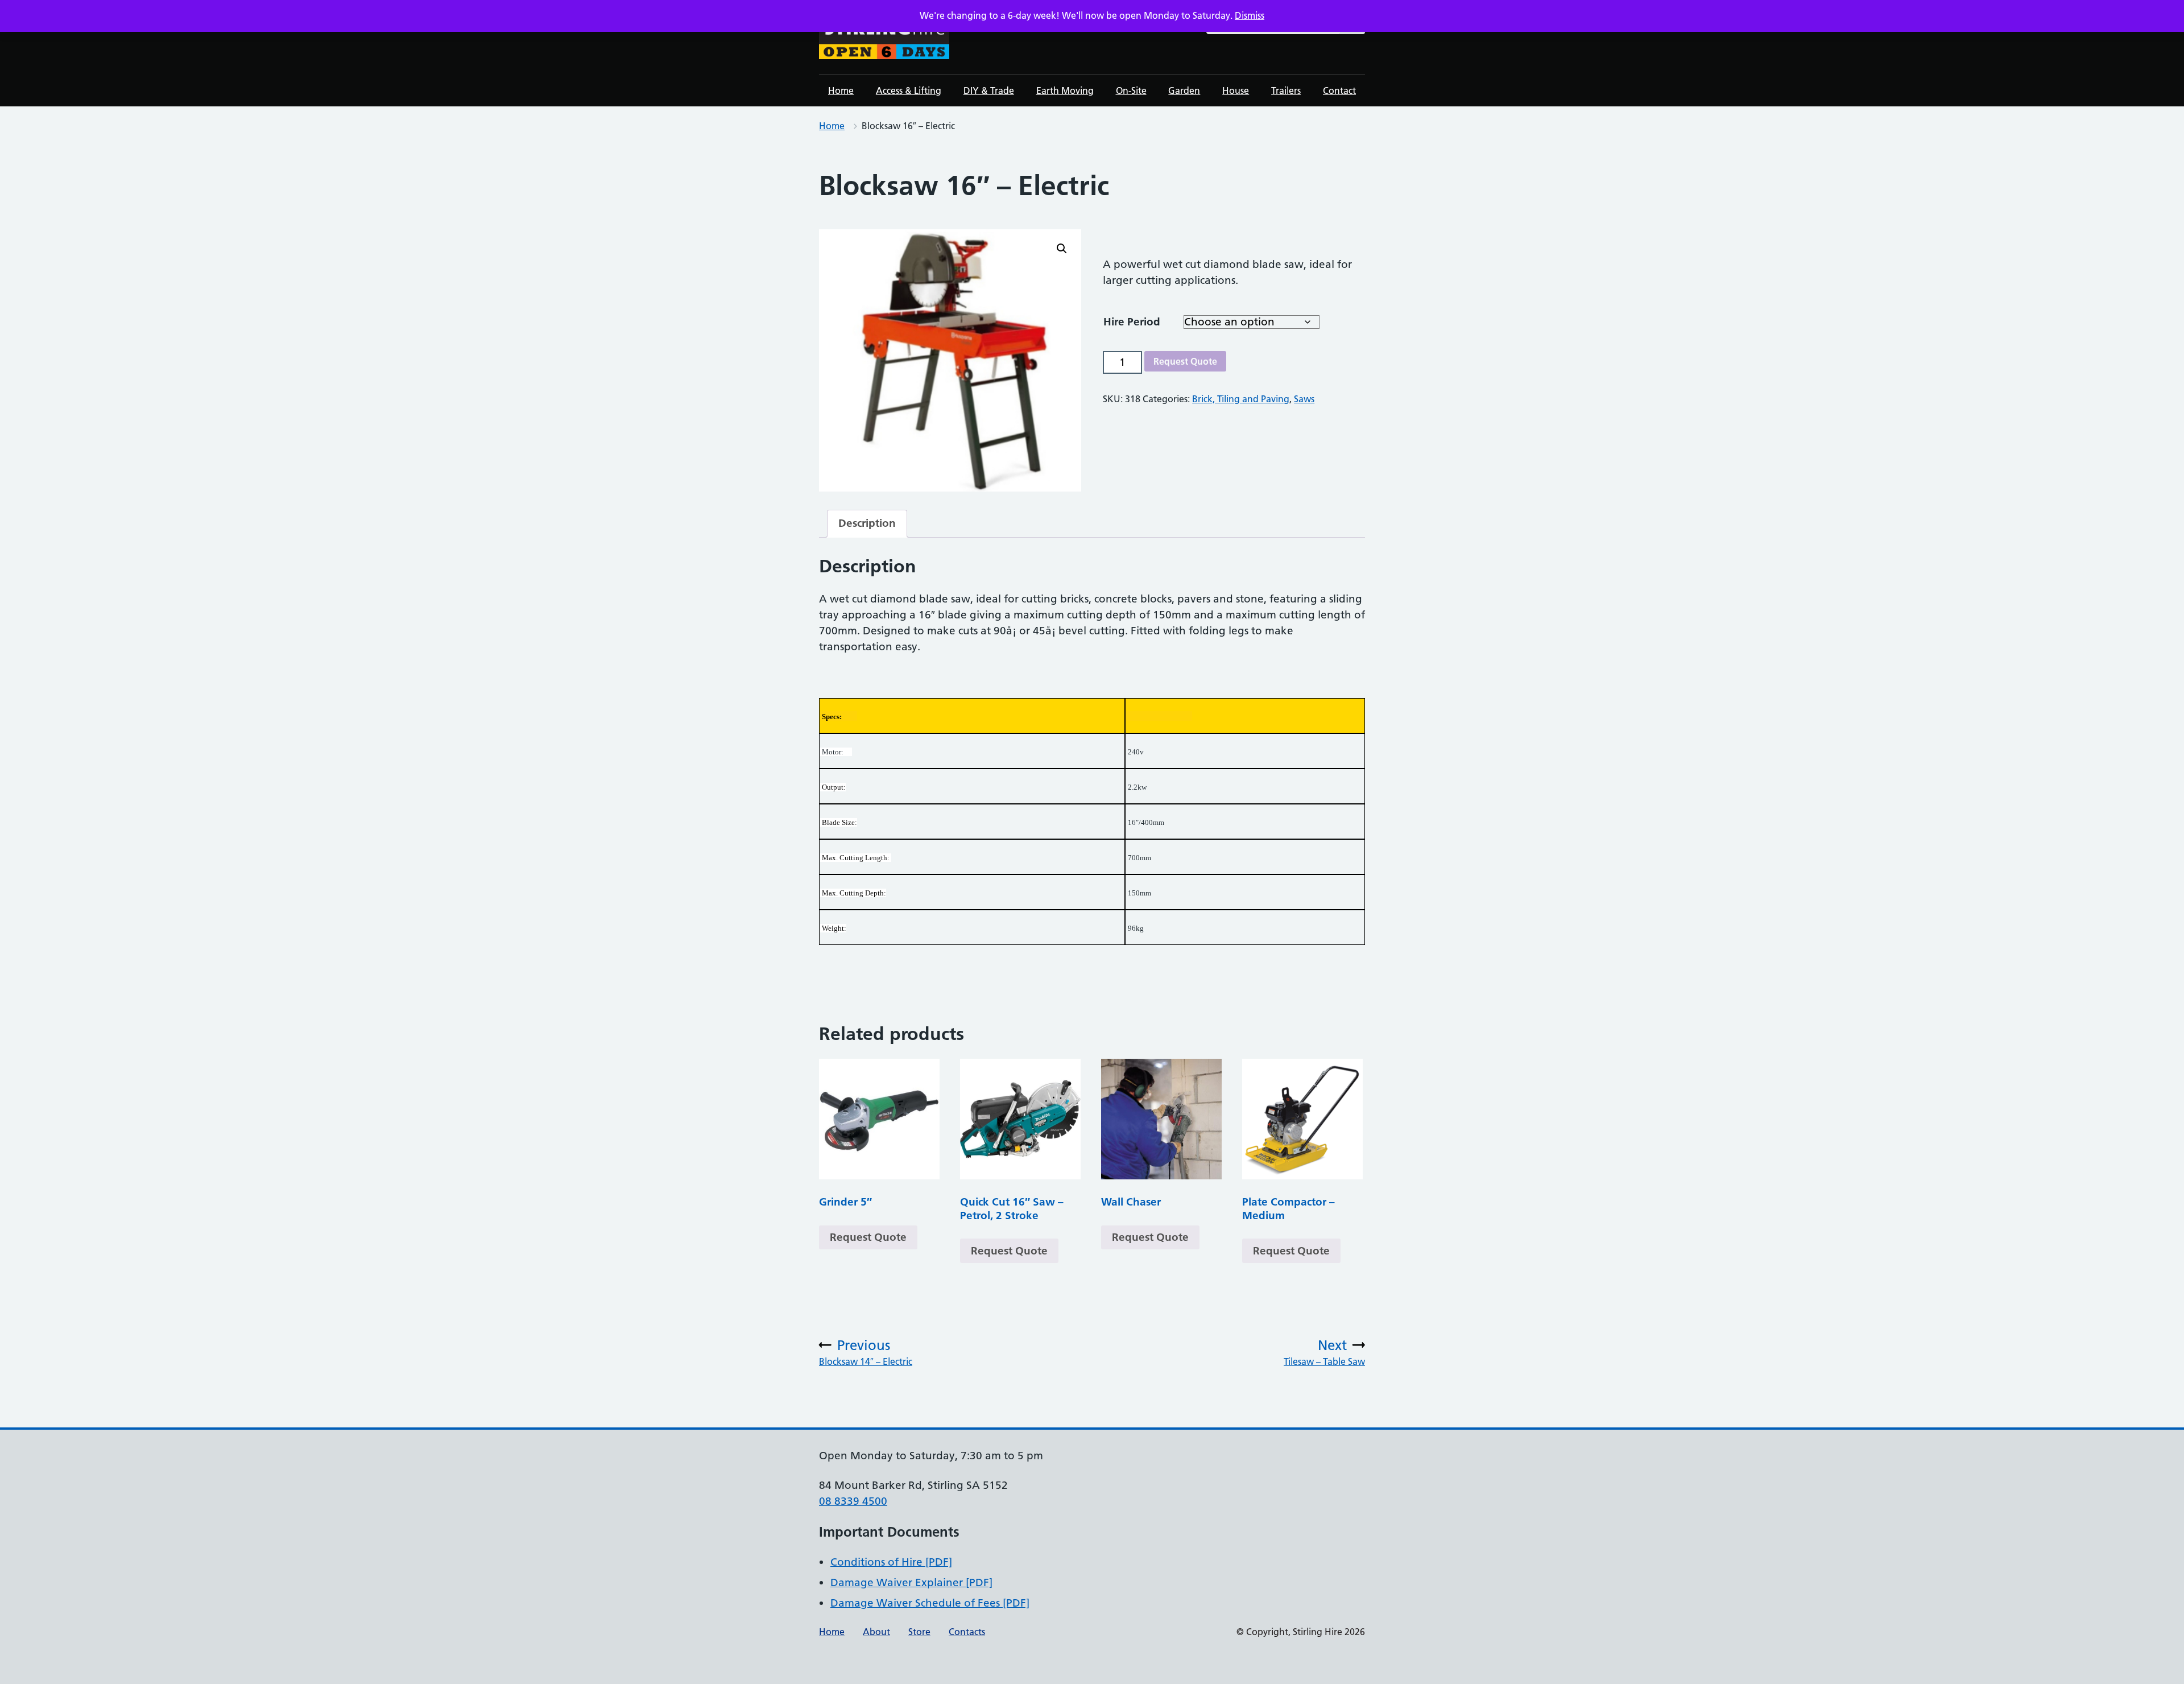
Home (841, 90)
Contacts (967, 1632)
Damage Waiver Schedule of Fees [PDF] (930, 1603)
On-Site (1131, 90)
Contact (1339, 90)
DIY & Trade (989, 90)
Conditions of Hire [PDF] (891, 1562)
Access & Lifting (909, 90)
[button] (1062, 249)
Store (919, 1632)
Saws (1304, 399)
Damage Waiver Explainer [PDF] (911, 1582)
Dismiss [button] (1250, 15)
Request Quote (1185, 361)
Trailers (1286, 90)
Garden (1184, 90)
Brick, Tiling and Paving (1241, 399)
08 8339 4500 (853, 1501)
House (1236, 90)
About (876, 1632)
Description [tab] (867, 523)
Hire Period (1132, 322)
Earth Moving (1065, 90)
